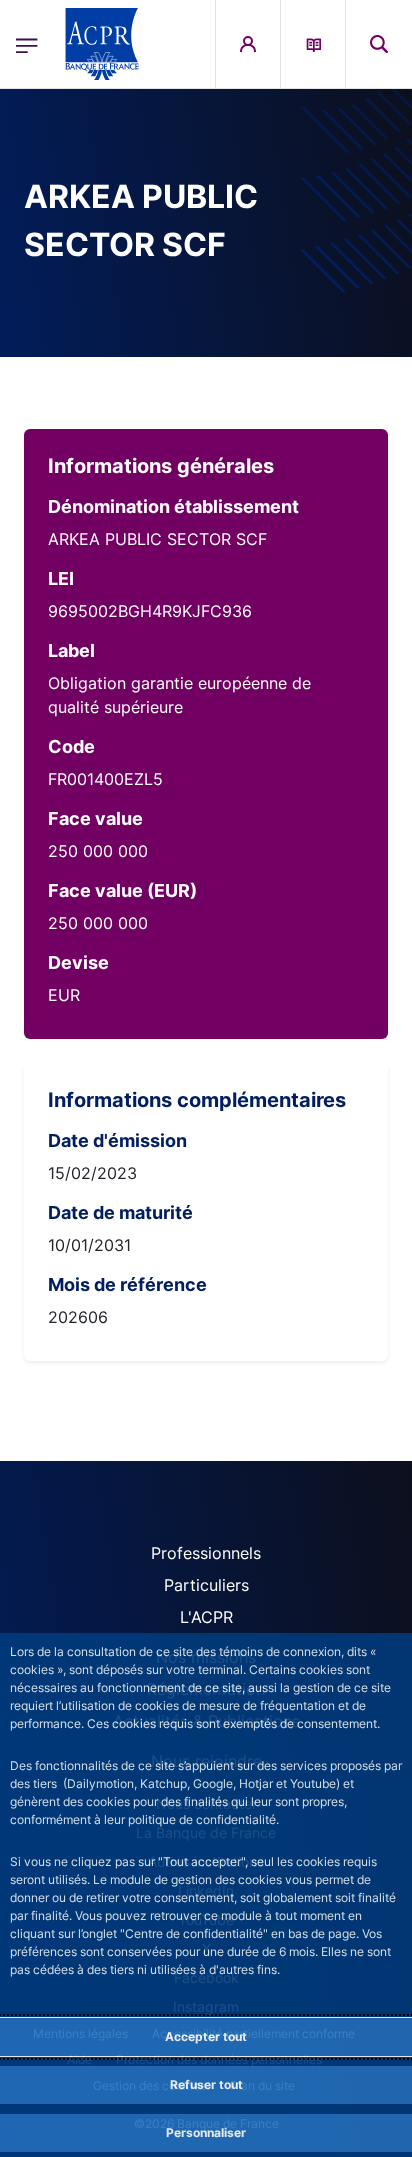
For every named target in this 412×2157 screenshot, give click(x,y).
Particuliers (206, 1585)
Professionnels (206, 1553)
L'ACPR (206, 1617)
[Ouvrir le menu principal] (27, 44)
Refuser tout (206, 2084)
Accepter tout (206, 2036)
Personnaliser (206, 2132)
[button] (379, 44)
